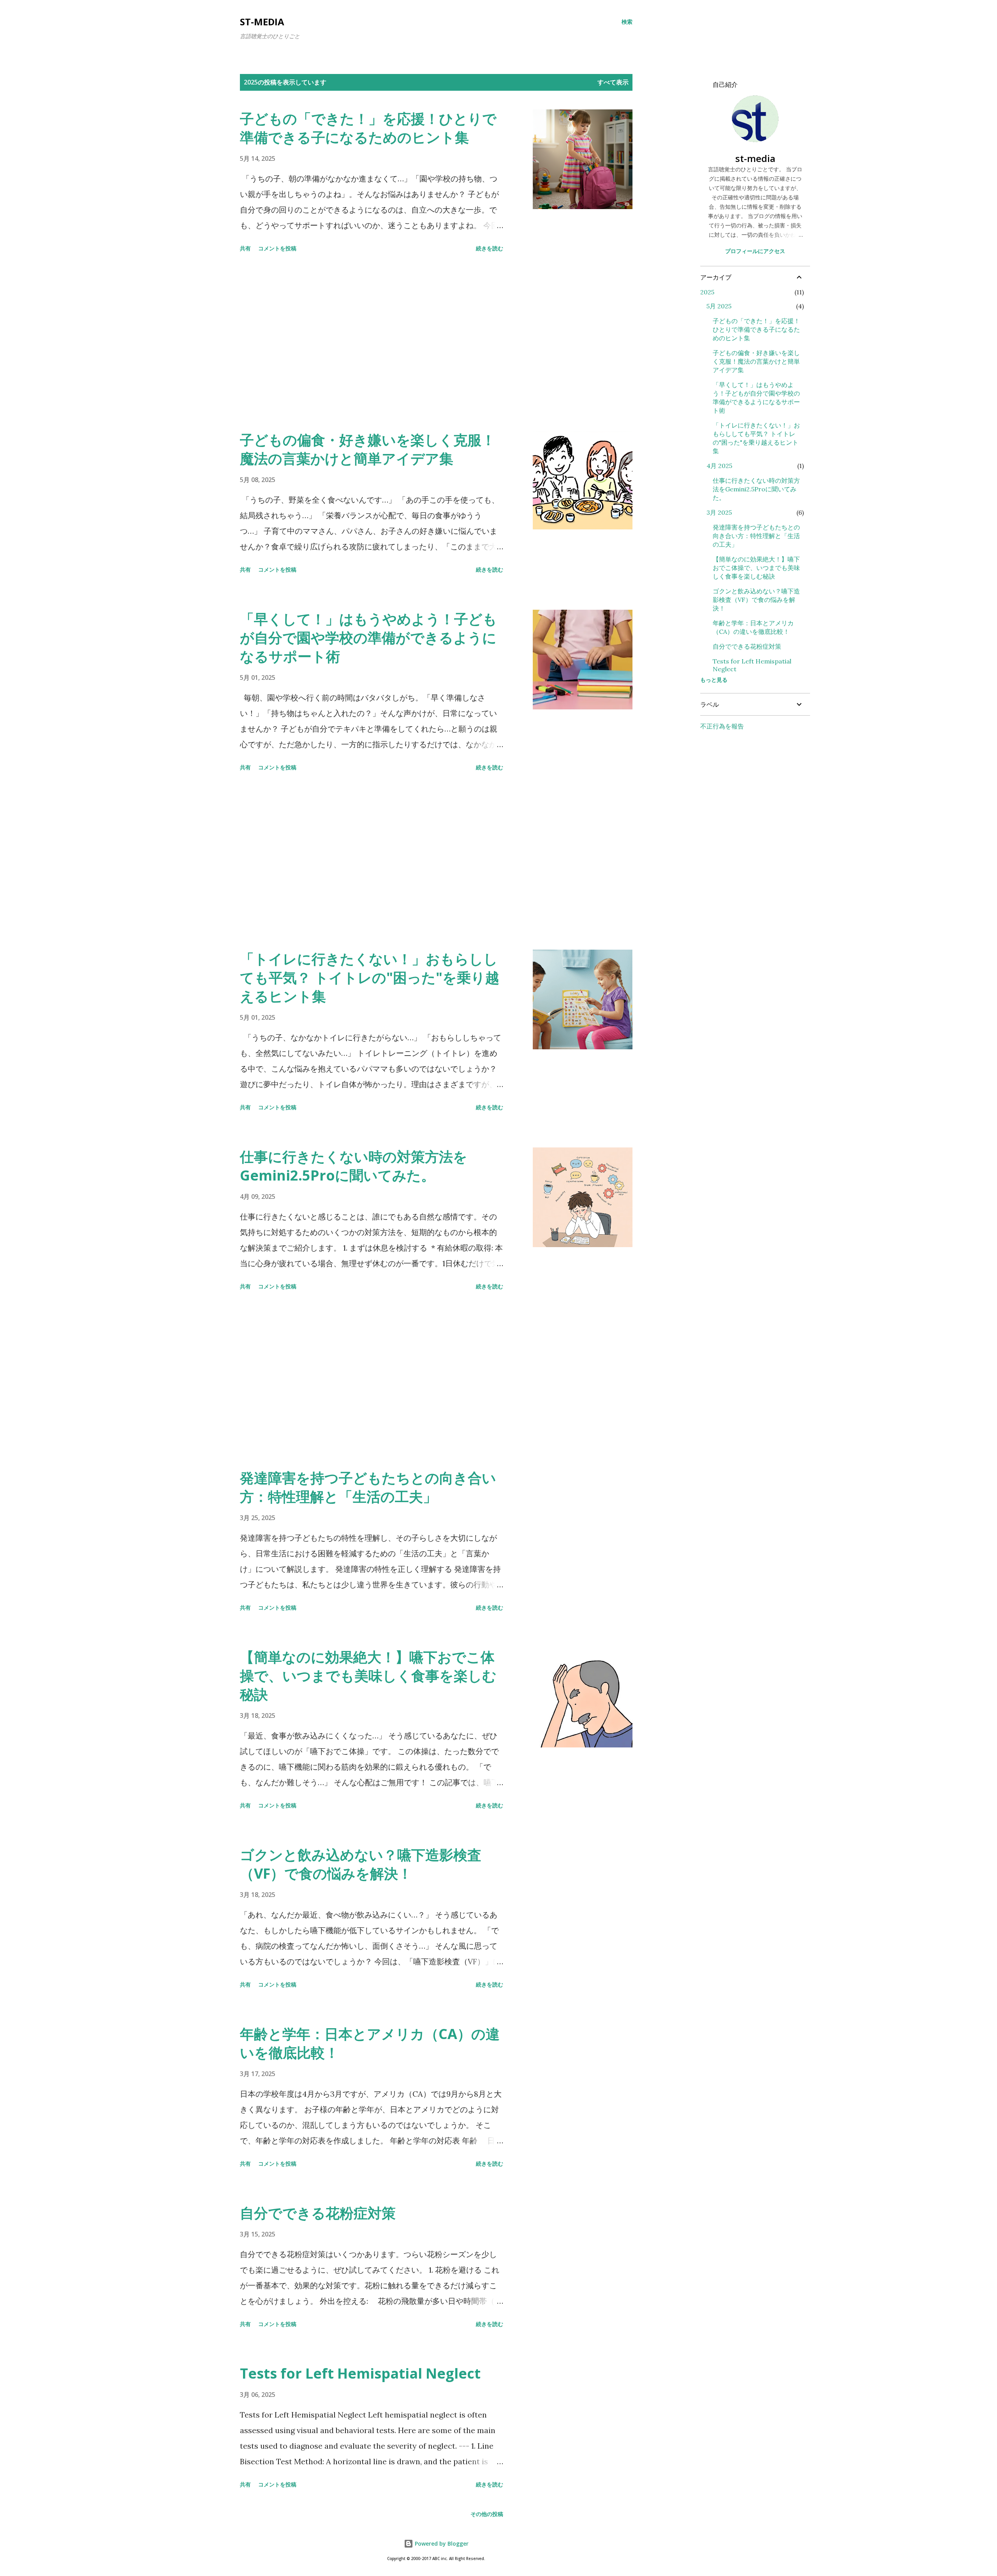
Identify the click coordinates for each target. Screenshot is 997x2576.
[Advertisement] (372, 343)
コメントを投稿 (277, 248)
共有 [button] (245, 248)
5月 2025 (719, 306)
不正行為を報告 (722, 726)
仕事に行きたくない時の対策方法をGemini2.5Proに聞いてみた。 (354, 1166)
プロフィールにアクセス (755, 251)
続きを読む (490, 248)
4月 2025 (719, 466)
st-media (262, 22)
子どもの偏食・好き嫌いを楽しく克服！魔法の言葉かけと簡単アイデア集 (368, 449)
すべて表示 (613, 82)
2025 (707, 292)
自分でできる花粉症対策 (318, 2213)
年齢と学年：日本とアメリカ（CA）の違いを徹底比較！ (370, 2043)
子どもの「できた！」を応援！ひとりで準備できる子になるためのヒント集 (368, 128)
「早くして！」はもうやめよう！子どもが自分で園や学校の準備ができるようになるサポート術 (368, 638)
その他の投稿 (487, 2514)
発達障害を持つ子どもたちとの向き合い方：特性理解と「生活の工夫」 (368, 1487)
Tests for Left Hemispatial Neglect (360, 2373)
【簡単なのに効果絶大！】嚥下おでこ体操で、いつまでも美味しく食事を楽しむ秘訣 (368, 1676)
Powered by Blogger (441, 2543)
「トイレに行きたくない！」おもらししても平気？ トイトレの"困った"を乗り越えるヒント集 (370, 977)
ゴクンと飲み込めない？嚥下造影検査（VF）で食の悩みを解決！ (361, 1864)
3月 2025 (719, 512)
